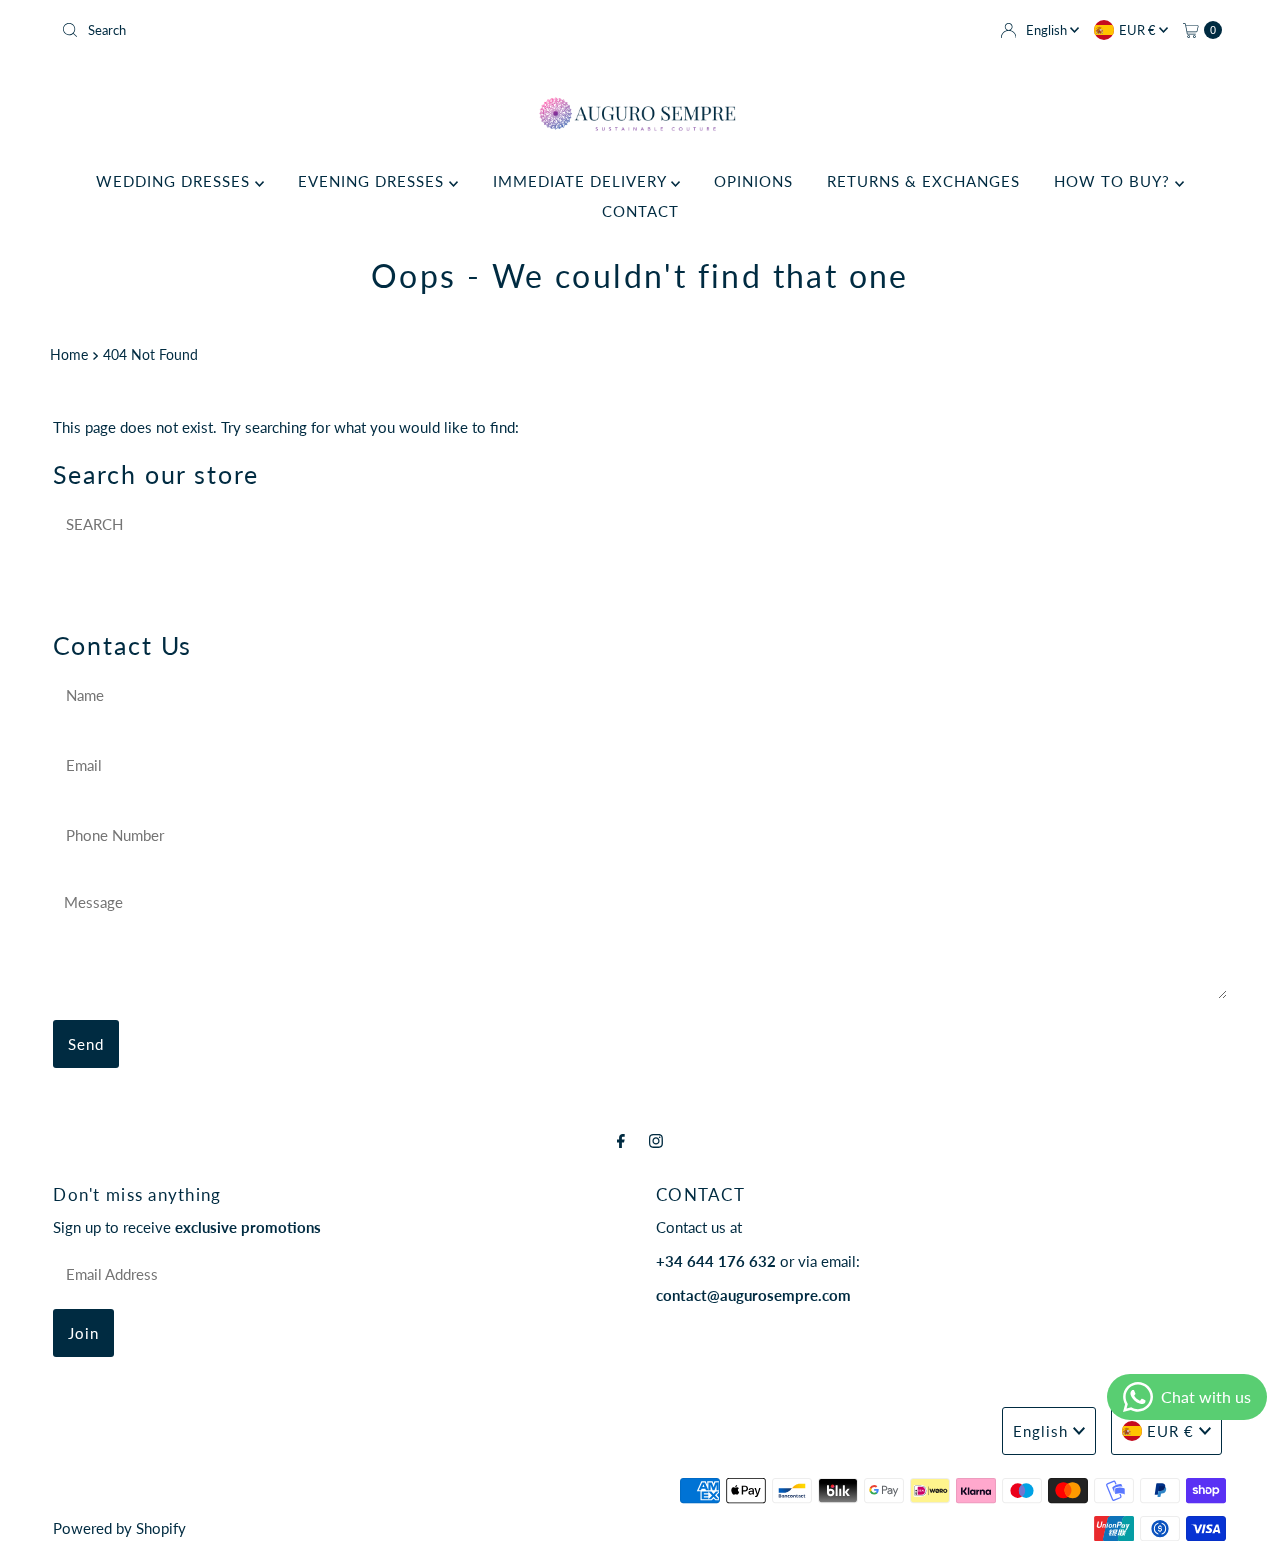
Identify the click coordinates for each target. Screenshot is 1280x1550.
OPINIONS (753, 181)
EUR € (1139, 30)
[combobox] (342, 30)
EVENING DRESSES (373, 181)
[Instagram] (656, 1140)
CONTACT (640, 211)
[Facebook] (621, 1140)
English (1048, 30)
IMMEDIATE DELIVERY (582, 181)
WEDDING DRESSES (175, 181)
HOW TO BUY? (1114, 181)
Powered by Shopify (119, 1528)
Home (69, 355)
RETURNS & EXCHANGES (923, 181)
